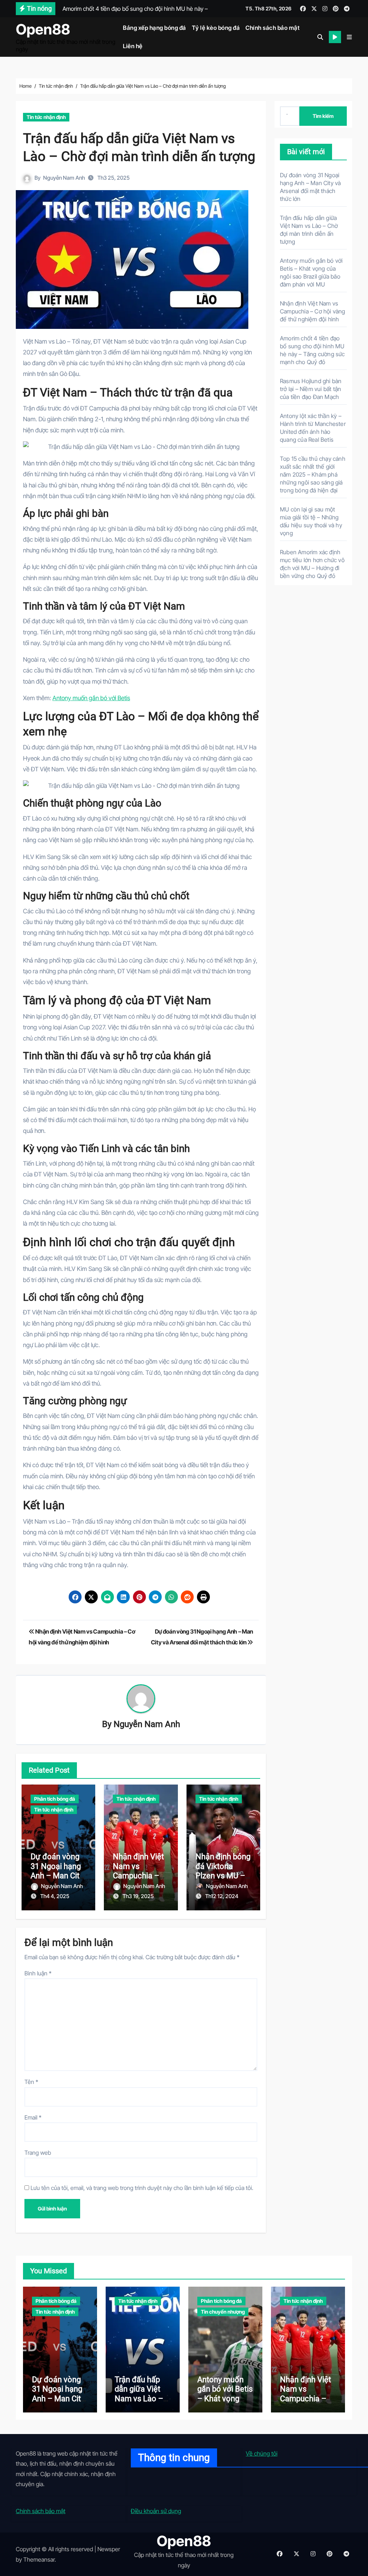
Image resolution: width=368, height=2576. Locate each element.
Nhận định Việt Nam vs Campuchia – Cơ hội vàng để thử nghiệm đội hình (313, 311)
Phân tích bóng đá (55, 1799)
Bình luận (38, 1973)
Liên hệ (133, 46)
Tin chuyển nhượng (223, 2312)
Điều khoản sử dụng (156, 2511)
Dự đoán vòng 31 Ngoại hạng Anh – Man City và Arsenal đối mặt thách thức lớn (59, 2403)
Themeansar (39, 2559)
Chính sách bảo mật (272, 28)
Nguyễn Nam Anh (64, 178)
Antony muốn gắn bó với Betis (91, 698)
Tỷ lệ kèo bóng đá (216, 28)
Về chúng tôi (262, 2453)
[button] (349, 37)
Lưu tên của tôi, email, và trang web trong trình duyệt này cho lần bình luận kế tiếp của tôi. (142, 2188)
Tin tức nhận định (46, 117)
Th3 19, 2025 (138, 1896)
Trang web (38, 2153)
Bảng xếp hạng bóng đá (155, 28)
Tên (31, 2082)
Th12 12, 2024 (222, 1896)
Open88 (43, 29)
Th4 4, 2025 (55, 1896)
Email (33, 2117)
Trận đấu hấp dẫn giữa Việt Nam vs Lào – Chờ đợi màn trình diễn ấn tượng (139, 2403)
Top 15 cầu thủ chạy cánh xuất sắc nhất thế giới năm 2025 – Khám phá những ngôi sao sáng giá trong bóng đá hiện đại (313, 474)
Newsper (109, 2549)
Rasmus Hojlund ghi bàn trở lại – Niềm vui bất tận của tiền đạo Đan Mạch (311, 389)
